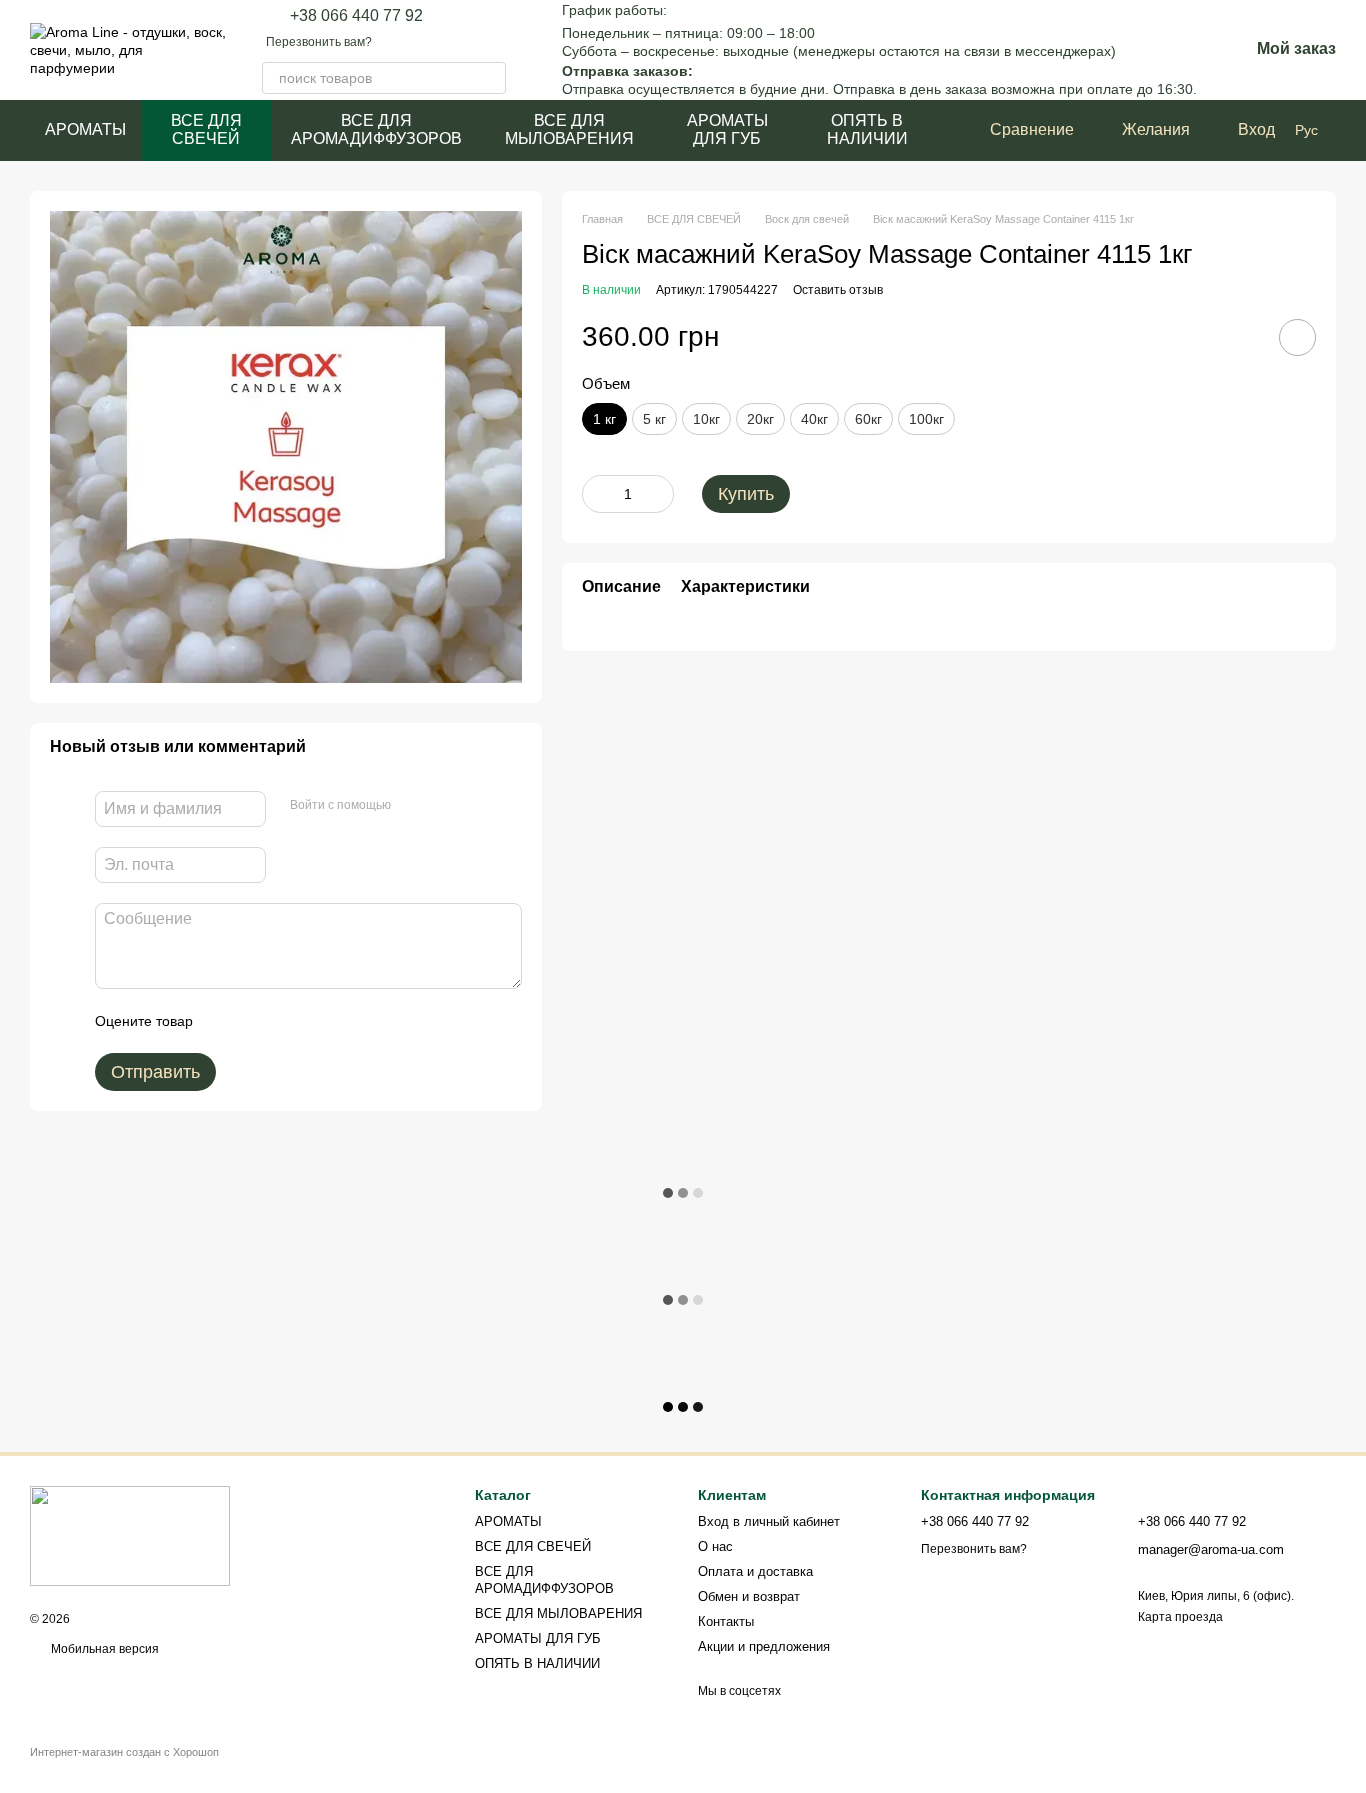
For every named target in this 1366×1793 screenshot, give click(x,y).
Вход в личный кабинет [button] (769, 1521)
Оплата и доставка (755, 1571)
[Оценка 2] (258, 1021)
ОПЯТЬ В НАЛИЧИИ (867, 129)
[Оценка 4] (322, 1021)
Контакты (726, 1621)
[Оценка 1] (226, 1021)
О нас (715, 1546)
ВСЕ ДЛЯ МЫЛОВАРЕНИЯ (569, 129)
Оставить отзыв (838, 290)
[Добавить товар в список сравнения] (1241, 337)
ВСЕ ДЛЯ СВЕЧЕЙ (206, 129)
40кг (814, 419)
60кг (868, 419)
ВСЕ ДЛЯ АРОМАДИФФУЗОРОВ (376, 129)
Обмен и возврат (749, 1596)
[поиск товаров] (490, 78)
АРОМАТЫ (85, 129)
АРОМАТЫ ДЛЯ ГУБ (727, 129)
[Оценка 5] (354, 1021)
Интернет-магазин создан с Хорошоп (124, 1752)
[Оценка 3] (290, 1021)
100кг (926, 419)
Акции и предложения (764, 1646)
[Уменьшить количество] (597, 494)
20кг (760, 419)
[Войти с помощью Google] (445, 806)
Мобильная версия (103, 1649)
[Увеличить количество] (659, 494)
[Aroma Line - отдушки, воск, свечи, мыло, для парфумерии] (130, 1535)
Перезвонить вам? (319, 42)
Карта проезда (1180, 1617)
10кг (706, 419)
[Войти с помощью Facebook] (413, 806)
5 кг (654, 419)
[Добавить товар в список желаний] (1297, 337)
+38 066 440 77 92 (356, 16)
